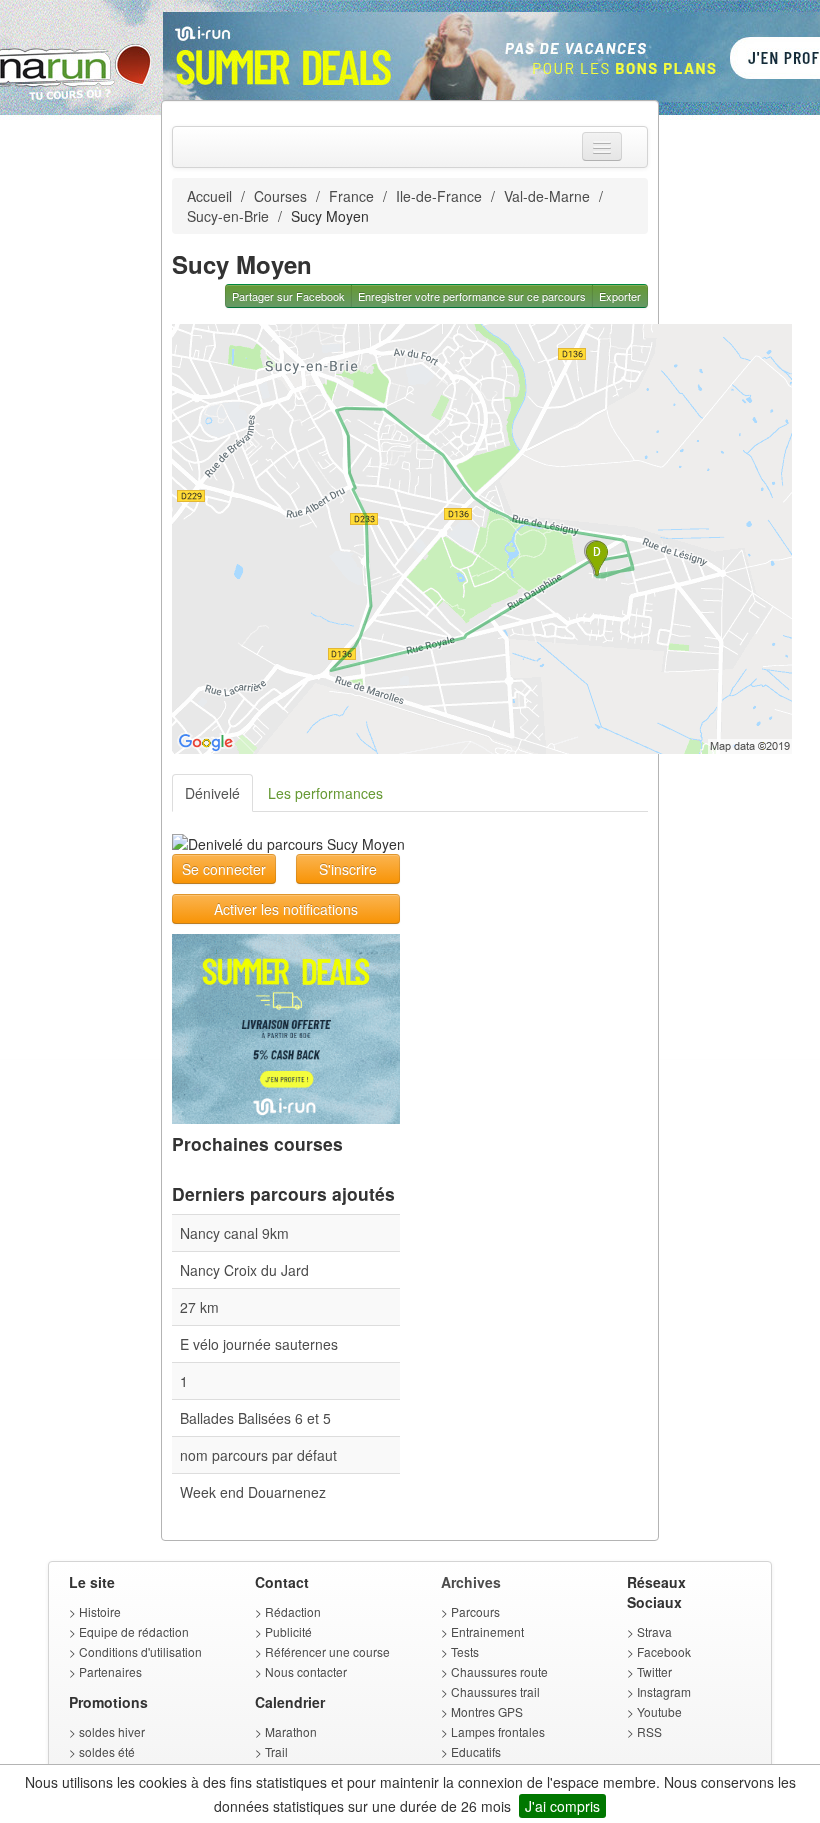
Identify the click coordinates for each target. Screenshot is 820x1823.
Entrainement (487, 1631)
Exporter (620, 296)
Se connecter (224, 869)
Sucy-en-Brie (228, 216)
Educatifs (476, 1751)
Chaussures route (499, 1671)
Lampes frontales (498, 1731)
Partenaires (110, 1671)
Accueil (209, 196)
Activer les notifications (286, 909)
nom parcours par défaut (258, 1455)
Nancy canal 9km (234, 1233)
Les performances (325, 793)
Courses (280, 196)
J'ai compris (562, 1806)
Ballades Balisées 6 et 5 (255, 1418)
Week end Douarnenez (253, 1492)
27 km (199, 1307)
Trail (276, 1751)
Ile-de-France (439, 196)
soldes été (107, 1751)
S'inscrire (348, 869)
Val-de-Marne (547, 196)
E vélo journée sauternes (259, 1344)
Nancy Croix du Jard (244, 1270)
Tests (465, 1651)
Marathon (291, 1731)
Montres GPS (487, 1711)
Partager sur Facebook (288, 296)
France (351, 196)
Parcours (475, 1611)
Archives (471, 1582)
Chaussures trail (495, 1691)
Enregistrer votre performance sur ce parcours (472, 296)
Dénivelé (212, 793)
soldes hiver (112, 1731)
